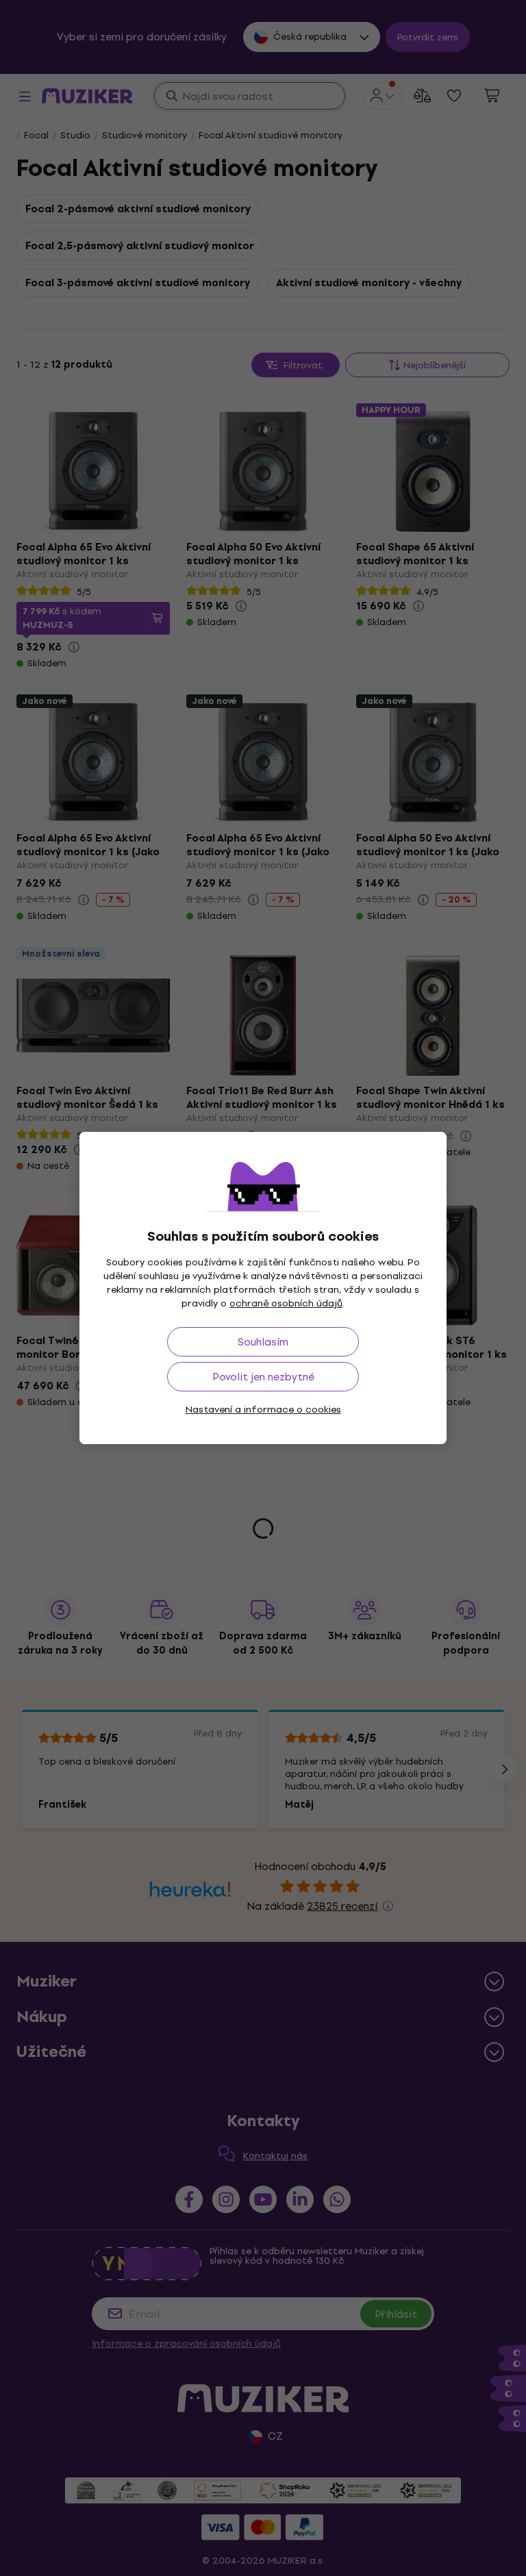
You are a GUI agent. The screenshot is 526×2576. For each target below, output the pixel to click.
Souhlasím (263, 1342)
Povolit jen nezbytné (263, 1377)
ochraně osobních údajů (286, 1303)
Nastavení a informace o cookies (263, 1410)
